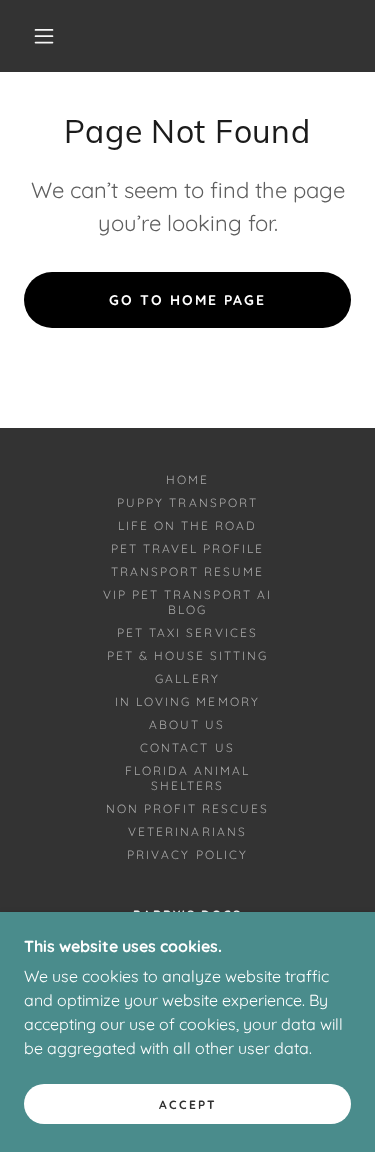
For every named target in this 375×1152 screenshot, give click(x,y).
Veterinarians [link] (187, 831)
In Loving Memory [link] (187, 701)
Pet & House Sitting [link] (187, 655)
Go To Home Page (187, 300)
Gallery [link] (187, 678)
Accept (188, 1104)
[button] (44, 36)
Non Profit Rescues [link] (187, 808)
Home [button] (187, 479)
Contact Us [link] (187, 747)
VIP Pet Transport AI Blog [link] (187, 602)
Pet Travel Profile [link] (187, 548)
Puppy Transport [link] (187, 502)
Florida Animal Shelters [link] (187, 778)
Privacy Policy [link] (187, 854)
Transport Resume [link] (187, 571)
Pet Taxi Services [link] (187, 632)
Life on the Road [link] (187, 525)
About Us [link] (187, 724)
